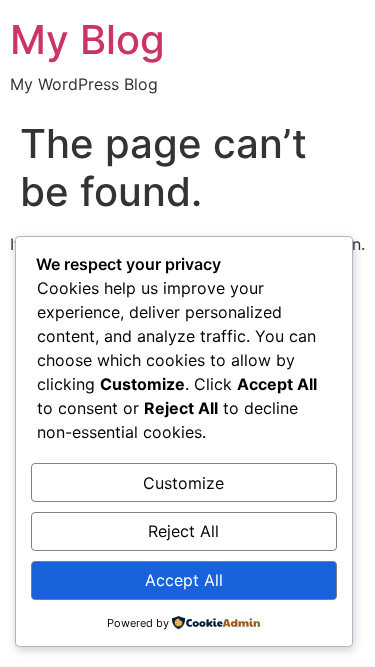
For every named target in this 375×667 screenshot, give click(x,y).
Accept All (184, 580)
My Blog (87, 39)
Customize (183, 483)
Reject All (183, 531)
